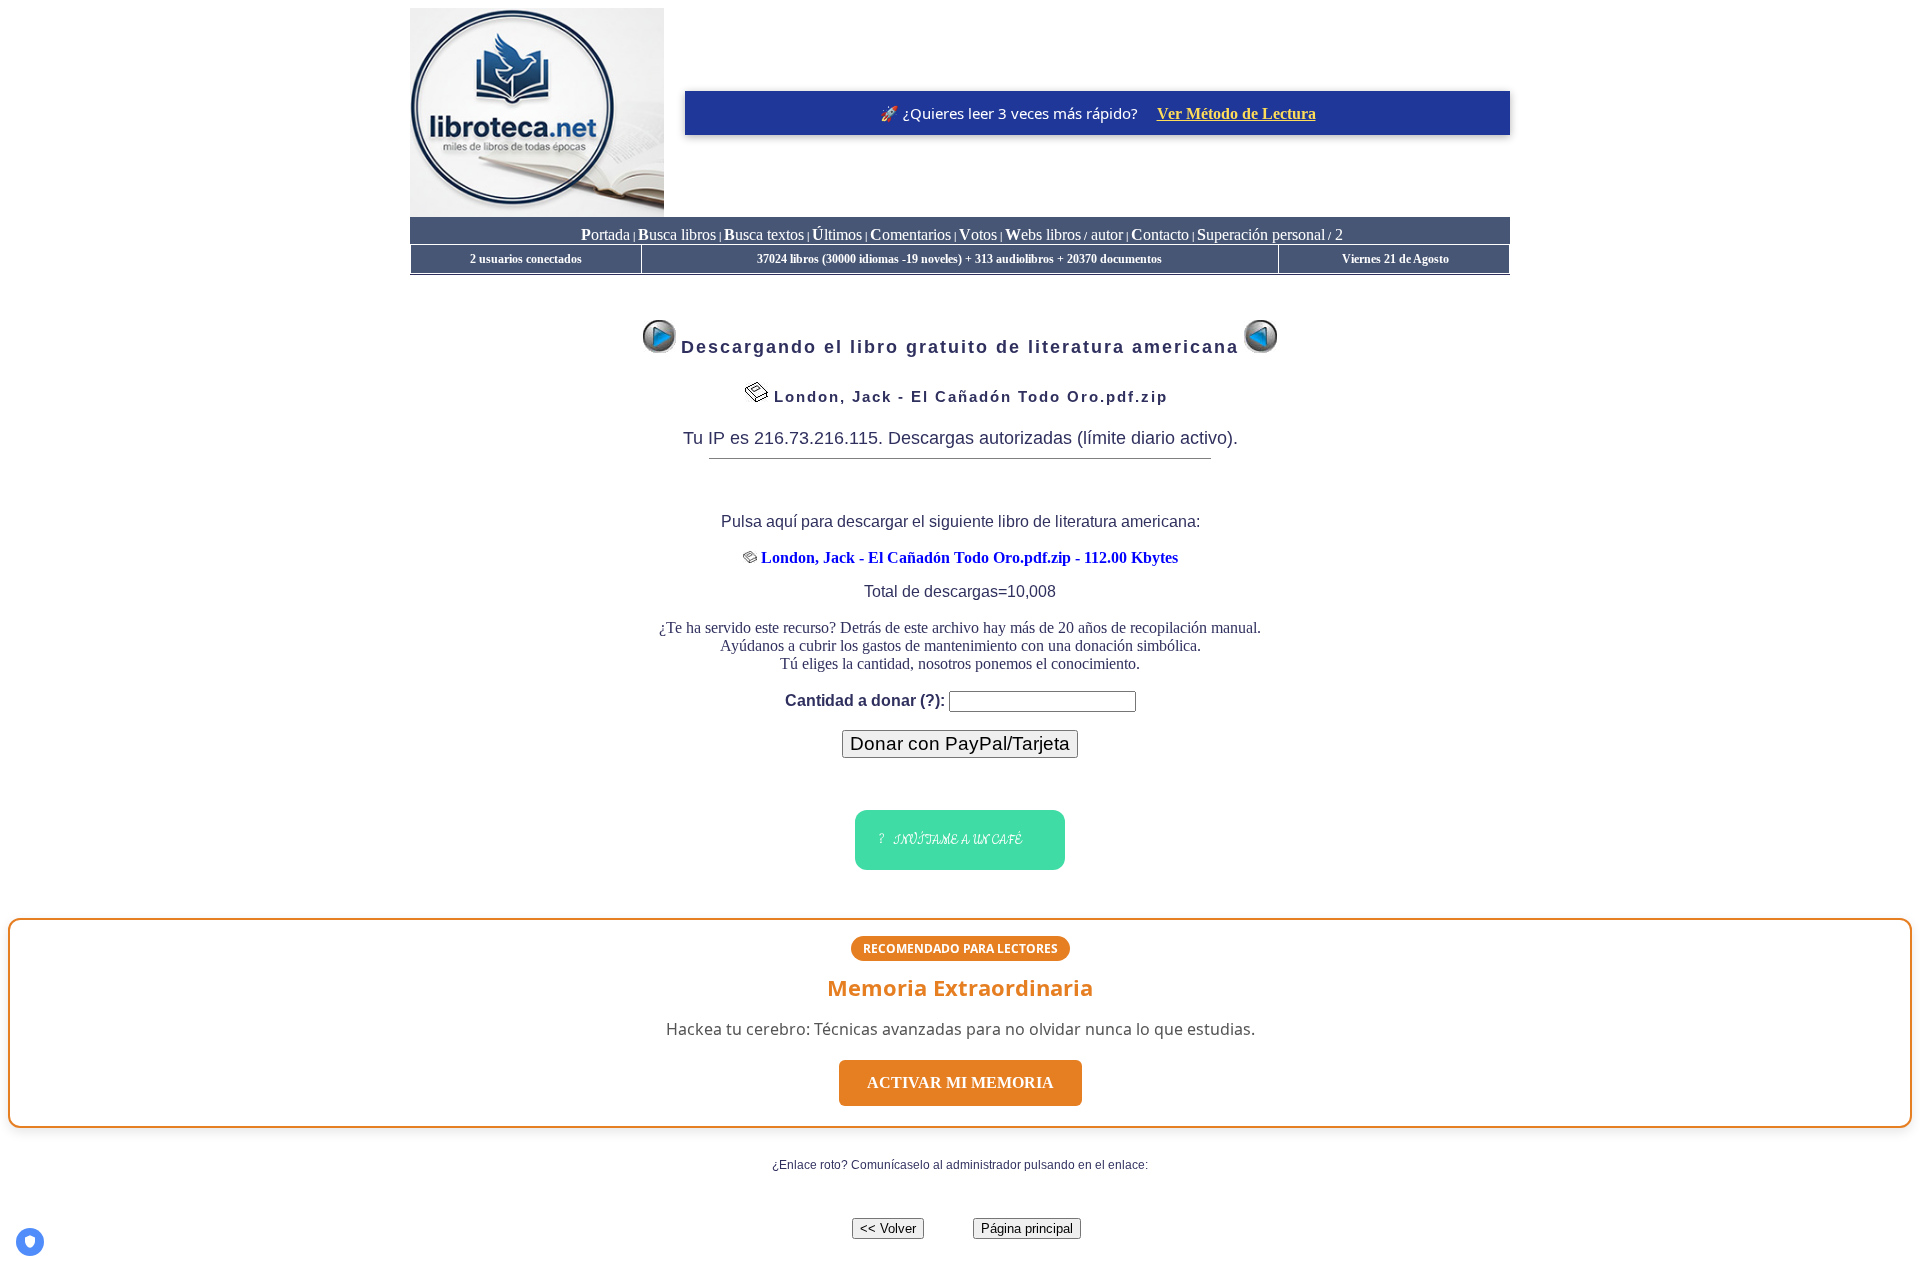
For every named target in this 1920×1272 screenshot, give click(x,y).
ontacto (1160, 234)
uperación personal (1261, 234)
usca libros (677, 234)
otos (978, 234)
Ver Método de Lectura (1236, 113)
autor (1105, 234)
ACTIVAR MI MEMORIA (960, 1082)
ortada (605, 234)
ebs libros (1043, 234)
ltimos (837, 234)
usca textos (764, 234)
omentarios (910, 234)
